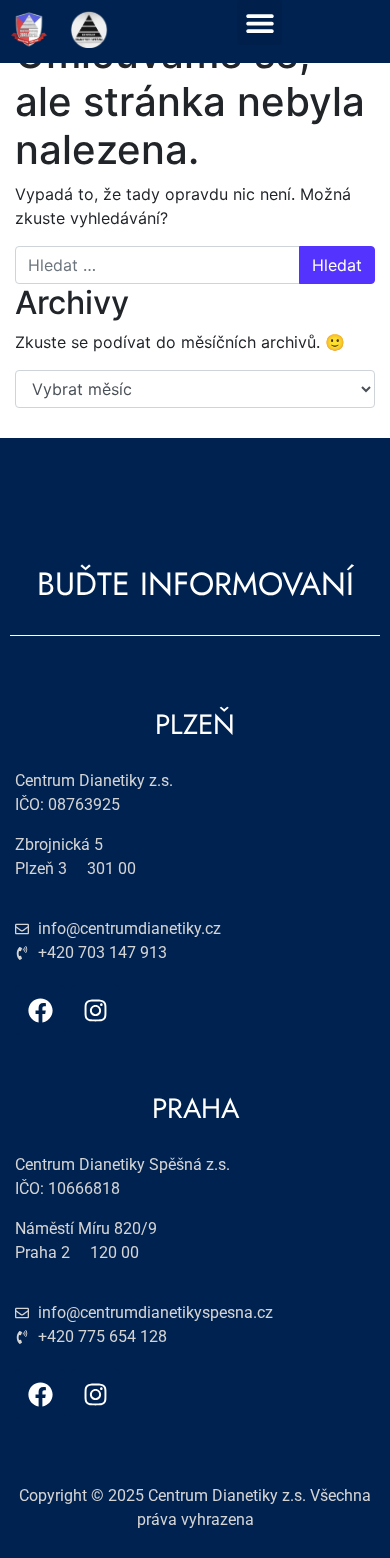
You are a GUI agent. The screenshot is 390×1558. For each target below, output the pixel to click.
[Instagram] (95, 1010)
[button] (259, 22)
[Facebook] (40, 1010)
